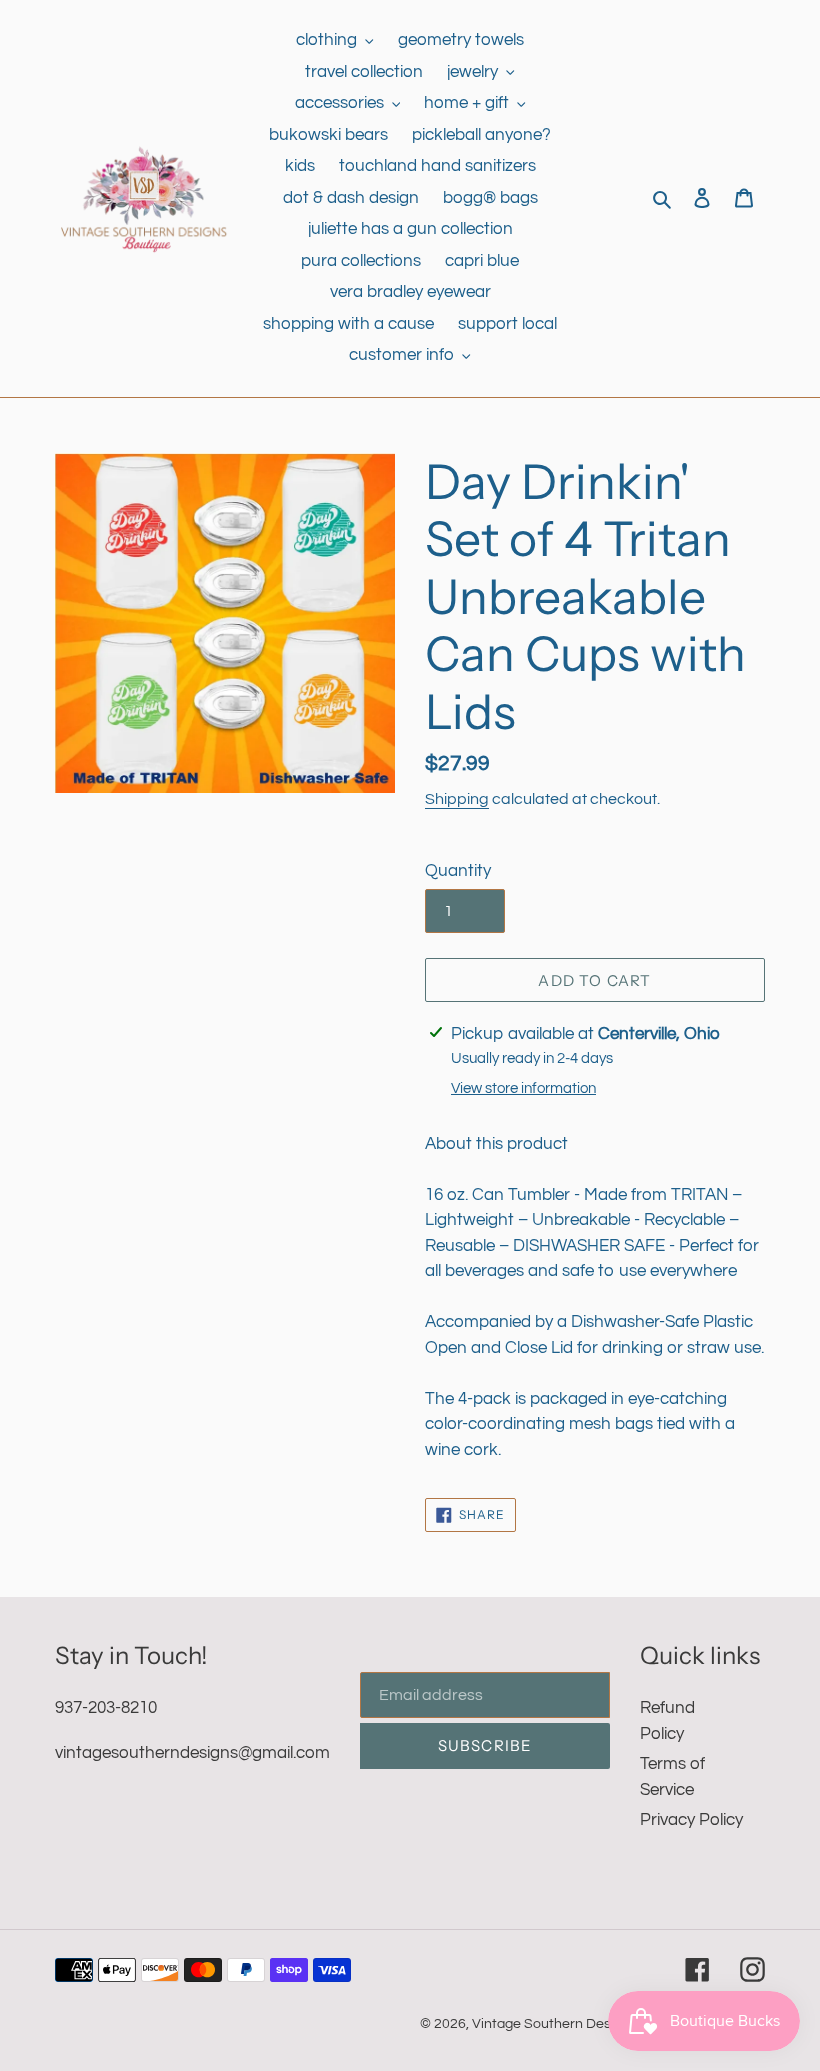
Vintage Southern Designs (554, 2024)
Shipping (457, 799)
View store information (523, 1088)
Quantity (458, 871)
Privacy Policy (691, 1820)
